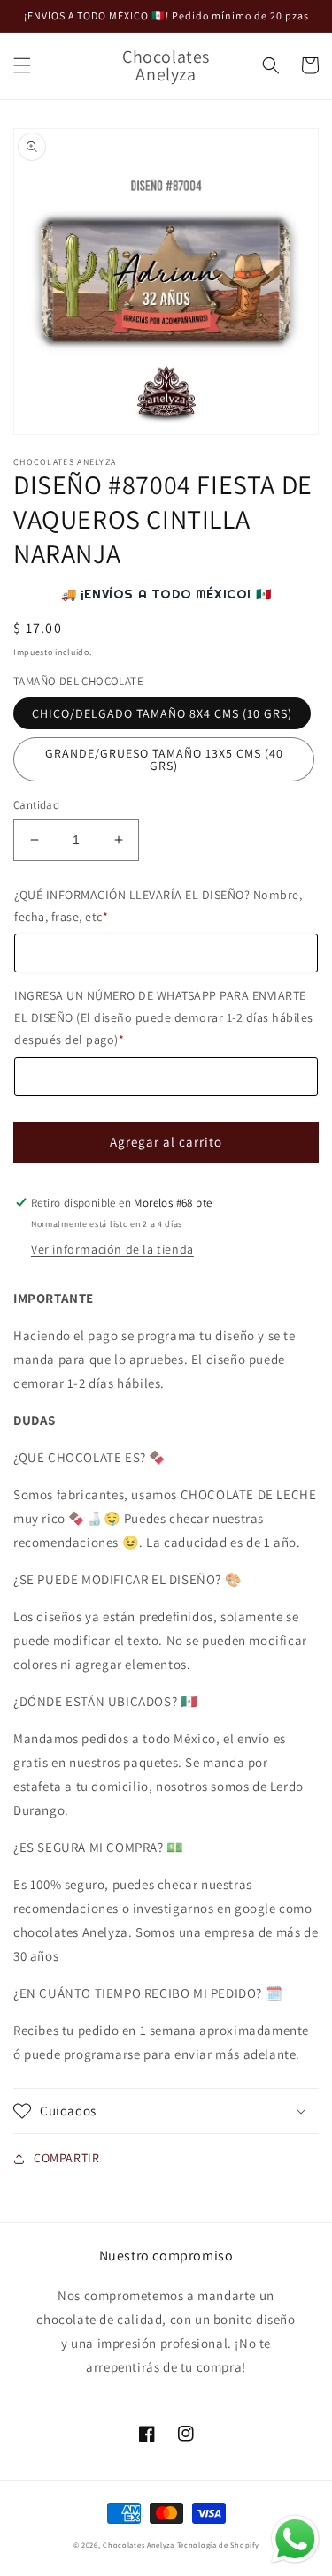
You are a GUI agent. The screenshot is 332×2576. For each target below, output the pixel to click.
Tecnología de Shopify (218, 2545)
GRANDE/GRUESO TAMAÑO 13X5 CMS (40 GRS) (164, 759)
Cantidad (36, 805)
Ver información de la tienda (112, 1249)
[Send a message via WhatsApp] (295, 2539)
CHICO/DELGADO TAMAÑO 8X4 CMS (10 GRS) (162, 713)
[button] (22, 65)
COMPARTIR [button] (66, 2158)
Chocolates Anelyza (139, 2545)
